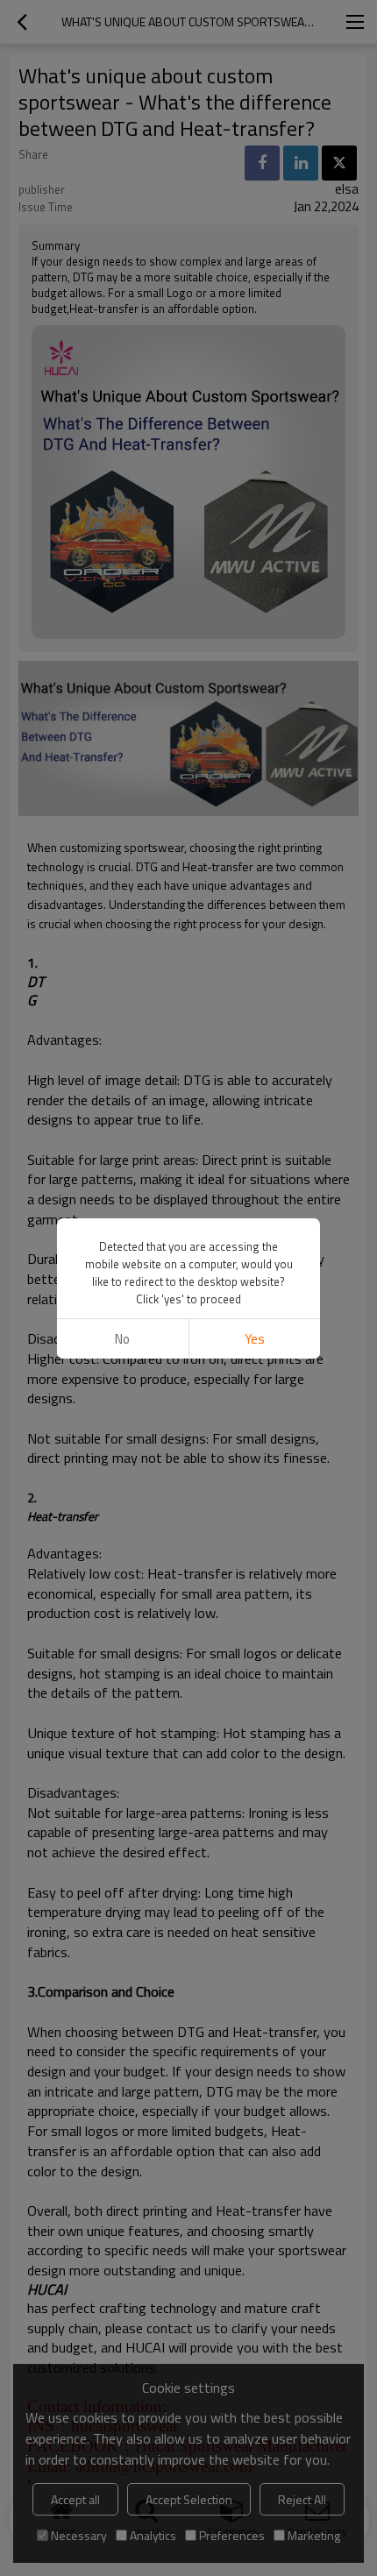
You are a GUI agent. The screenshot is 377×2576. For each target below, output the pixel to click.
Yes (255, 1339)
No (122, 1339)
